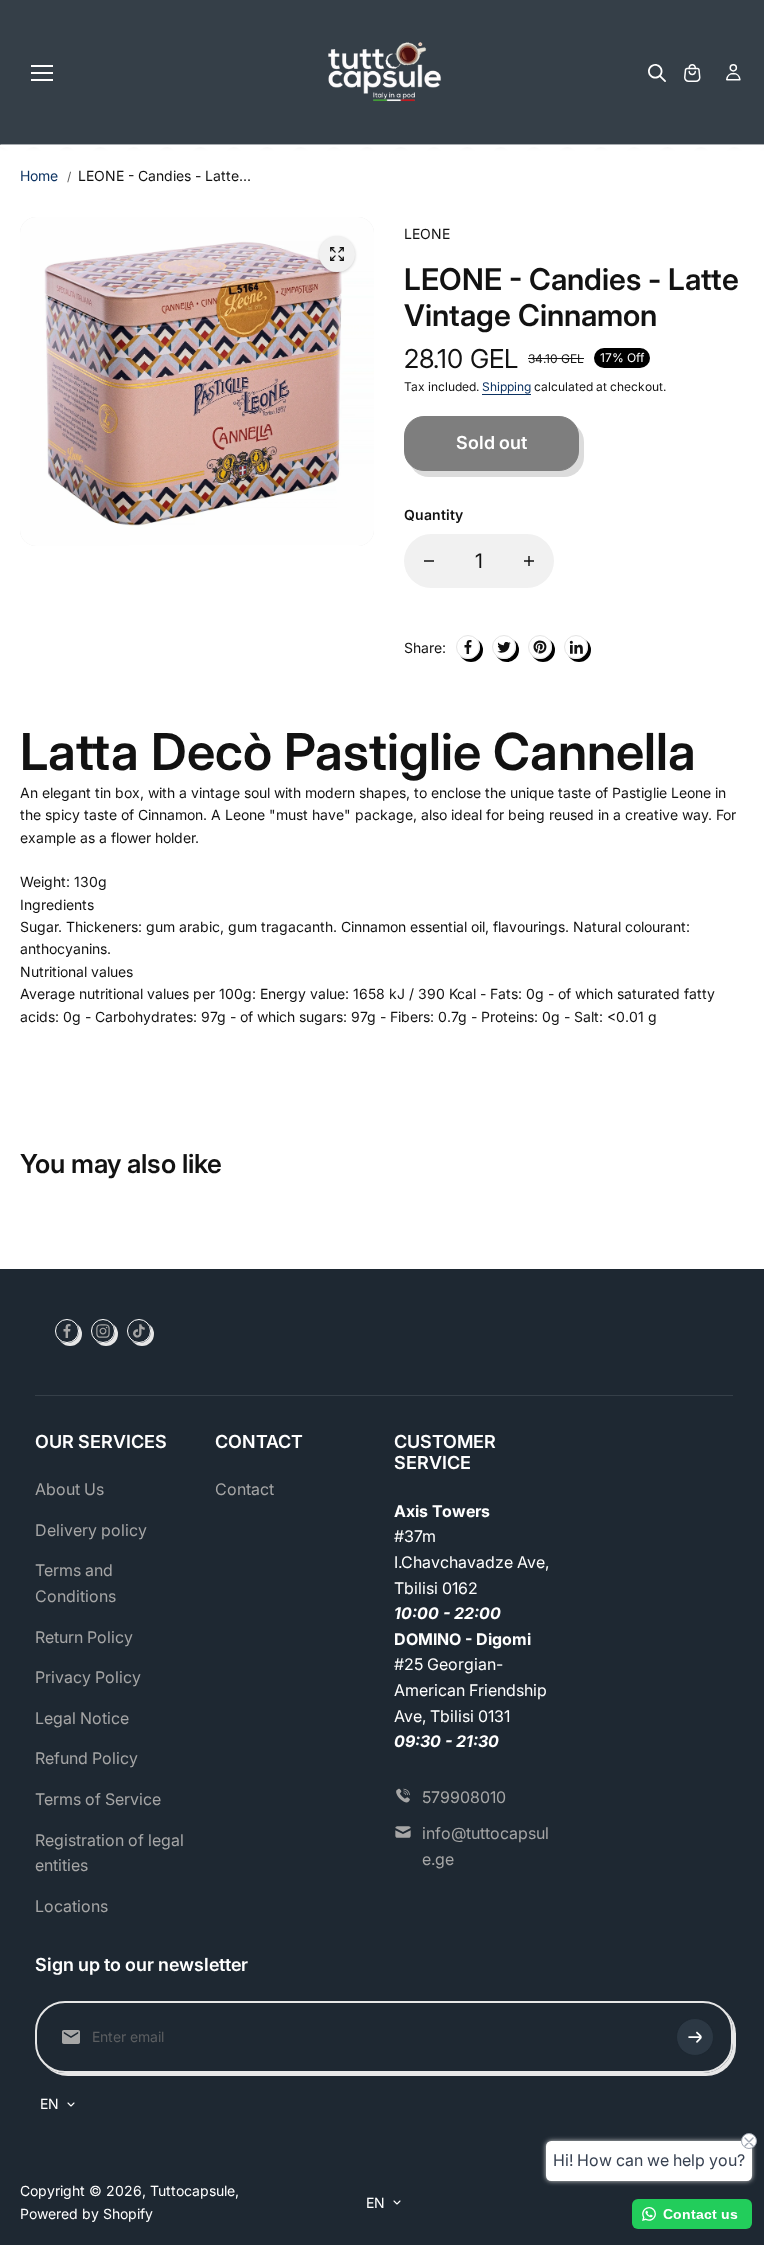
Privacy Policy (88, 1677)
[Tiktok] (139, 1331)
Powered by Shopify (86, 2213)
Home (39, 175)
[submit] (695, 2037)
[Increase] (529, 561)
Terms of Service (98, 1799)
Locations (71, 1906)
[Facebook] (468, 647)
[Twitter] (504, 647)
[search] (657, 73)
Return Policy (84, 1637)
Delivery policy (91, 1530)
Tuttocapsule (192, 2190)
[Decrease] (429, 561)
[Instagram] (103, 1331)
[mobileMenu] (42, 73)
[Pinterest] (540, 647)
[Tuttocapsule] (384, 72)
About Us (69, 1489)
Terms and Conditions (75, 1583)
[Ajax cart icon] (692, 73)
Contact (244, 1489)
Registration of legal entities (109, 1853)
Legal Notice (82, 1718)
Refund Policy (86, 1758)
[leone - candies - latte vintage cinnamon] (337, 254)
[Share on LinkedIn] (576, 647)
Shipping (506, 386)
